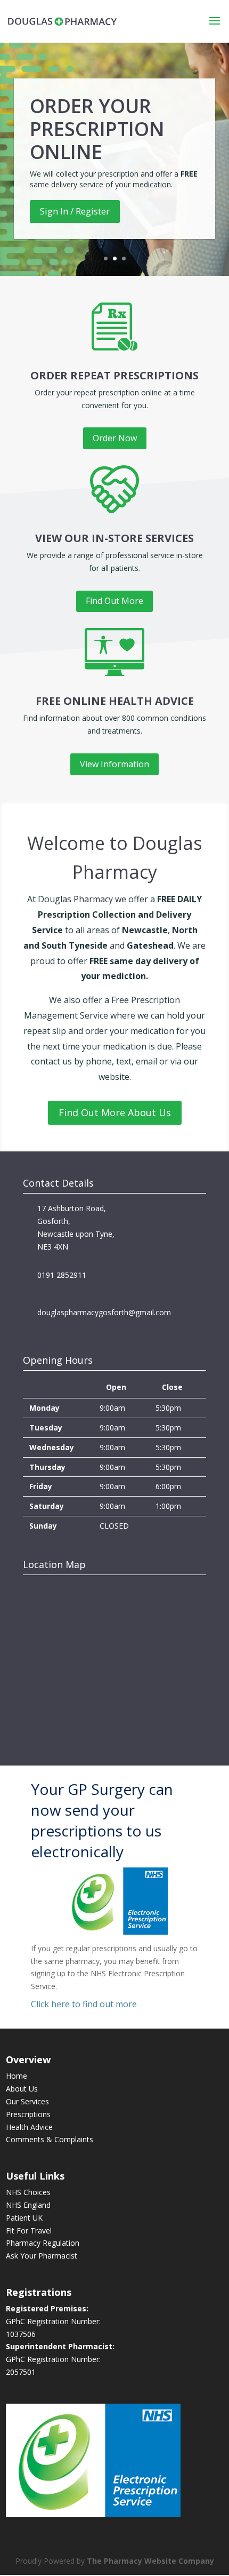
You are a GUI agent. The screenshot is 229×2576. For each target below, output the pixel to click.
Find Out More (114, 601)
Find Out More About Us (115, 1112)
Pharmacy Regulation (43, 2243)
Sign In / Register (75, 211)
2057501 (21, 2372)
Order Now (115, 438)
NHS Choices (28, 2192)
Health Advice (29, 2127)
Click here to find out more (84, 2004)
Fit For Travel (29, 2231)
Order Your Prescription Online (97, 129)
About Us (22, 2089)
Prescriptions (28, 2114)
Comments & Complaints (50, 2139)
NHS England (28, 2205)
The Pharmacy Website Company (150, 2561)
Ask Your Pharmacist (42, 2256)
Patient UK (24, 2218)
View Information (114, 764)
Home (17, 2076)
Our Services (27, 2101)
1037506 (21, 2334)
